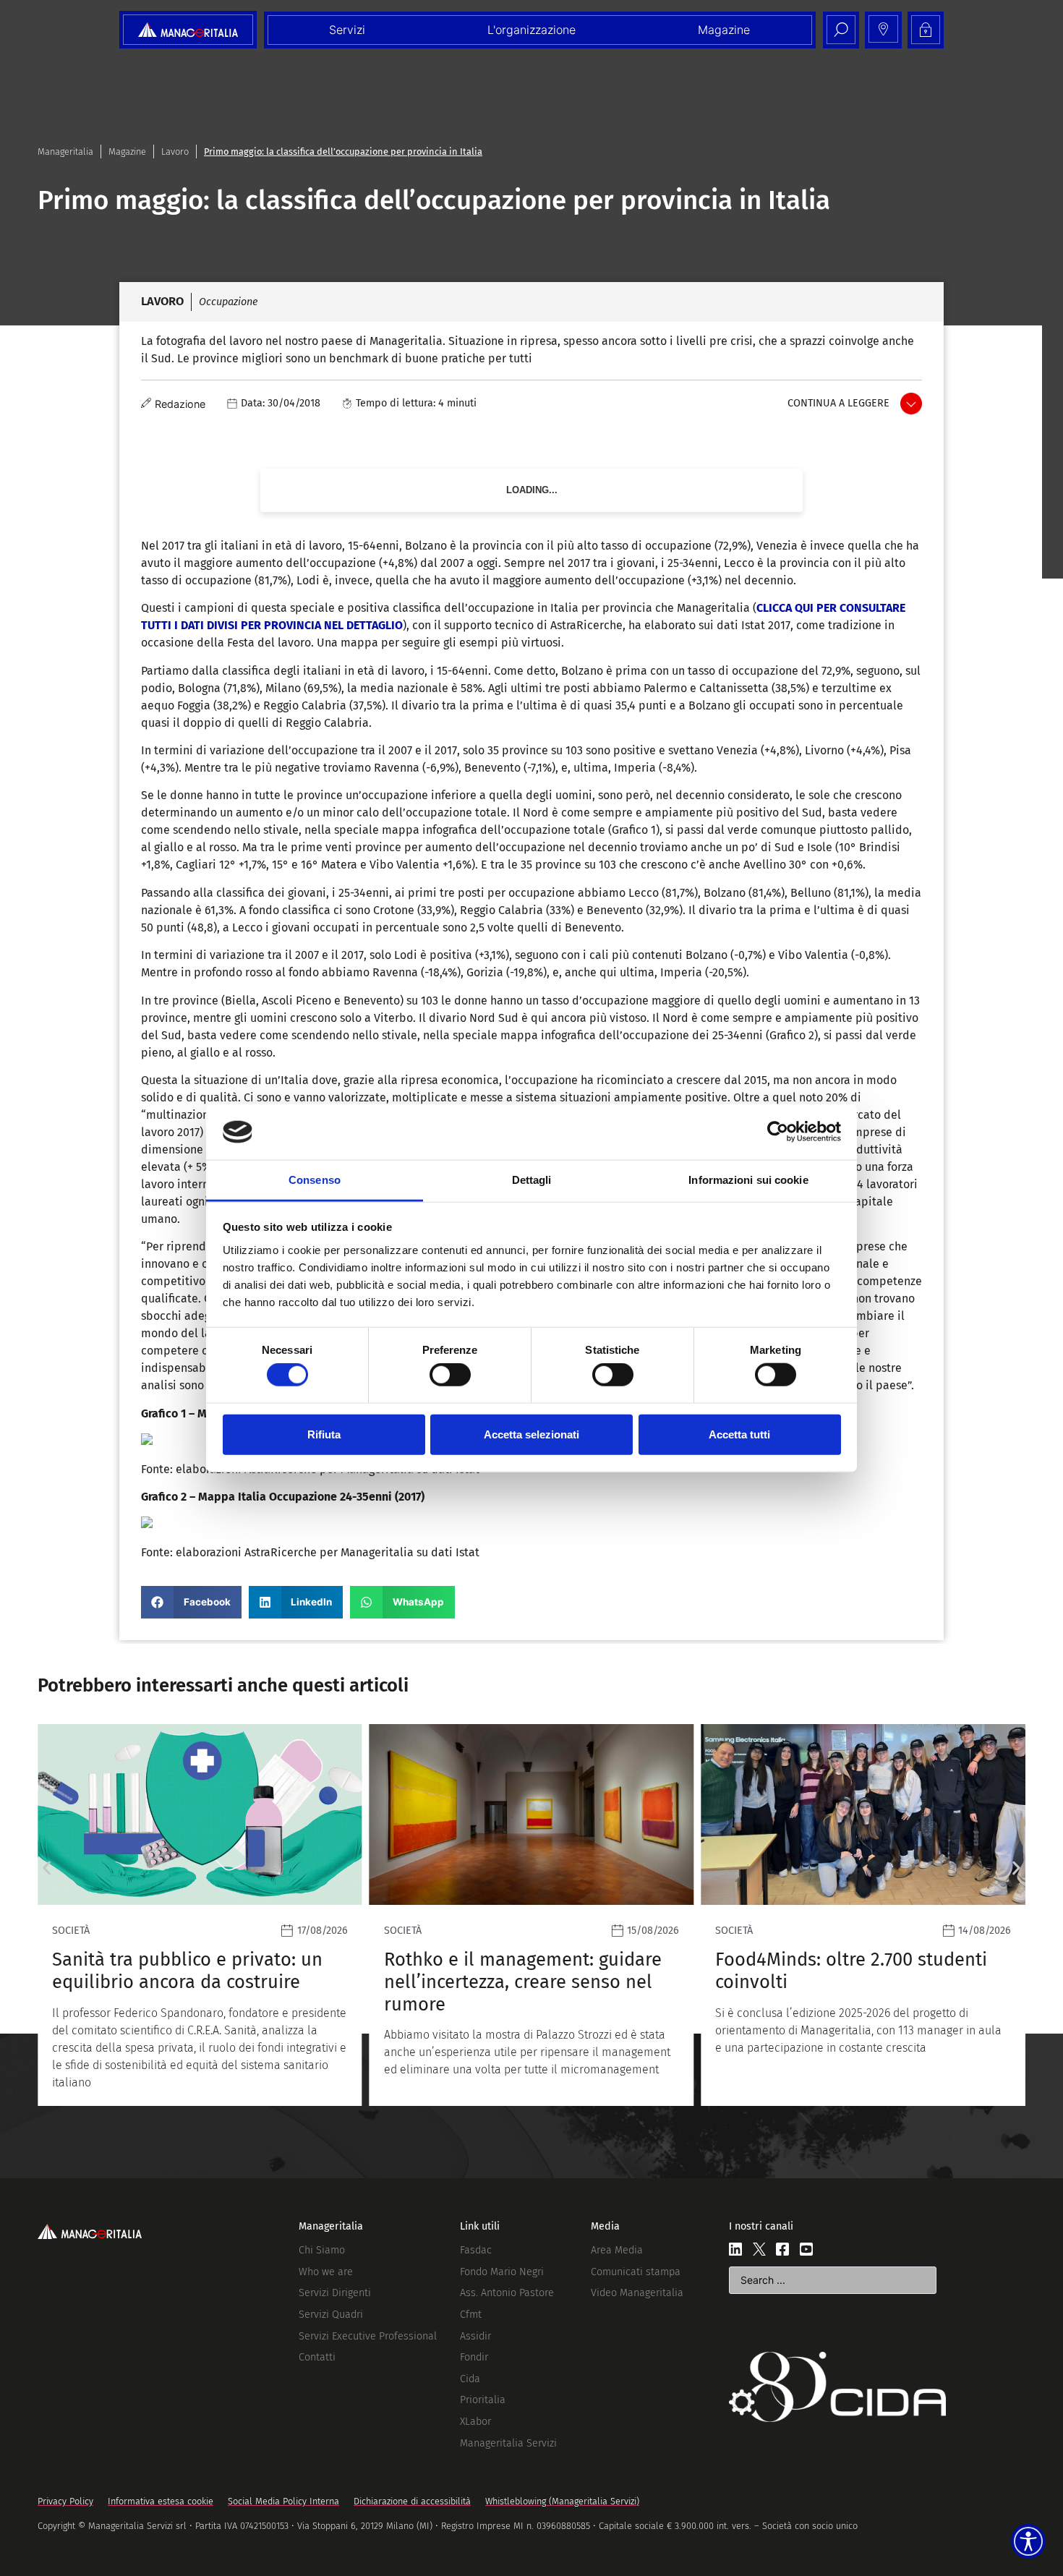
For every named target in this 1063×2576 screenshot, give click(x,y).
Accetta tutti (739, 1434)
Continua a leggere (838, 403)
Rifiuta (324, 1434)
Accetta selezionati (531, 1434)
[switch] (450, 1375)
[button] (191, 1602)
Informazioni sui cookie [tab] (748, 1180)
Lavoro (175, 152)
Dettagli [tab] (532, 1180)
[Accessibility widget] (1028, 2541)
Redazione (180, 404)
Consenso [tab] (315, 1180)
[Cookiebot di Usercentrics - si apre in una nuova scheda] (778, 1132)
